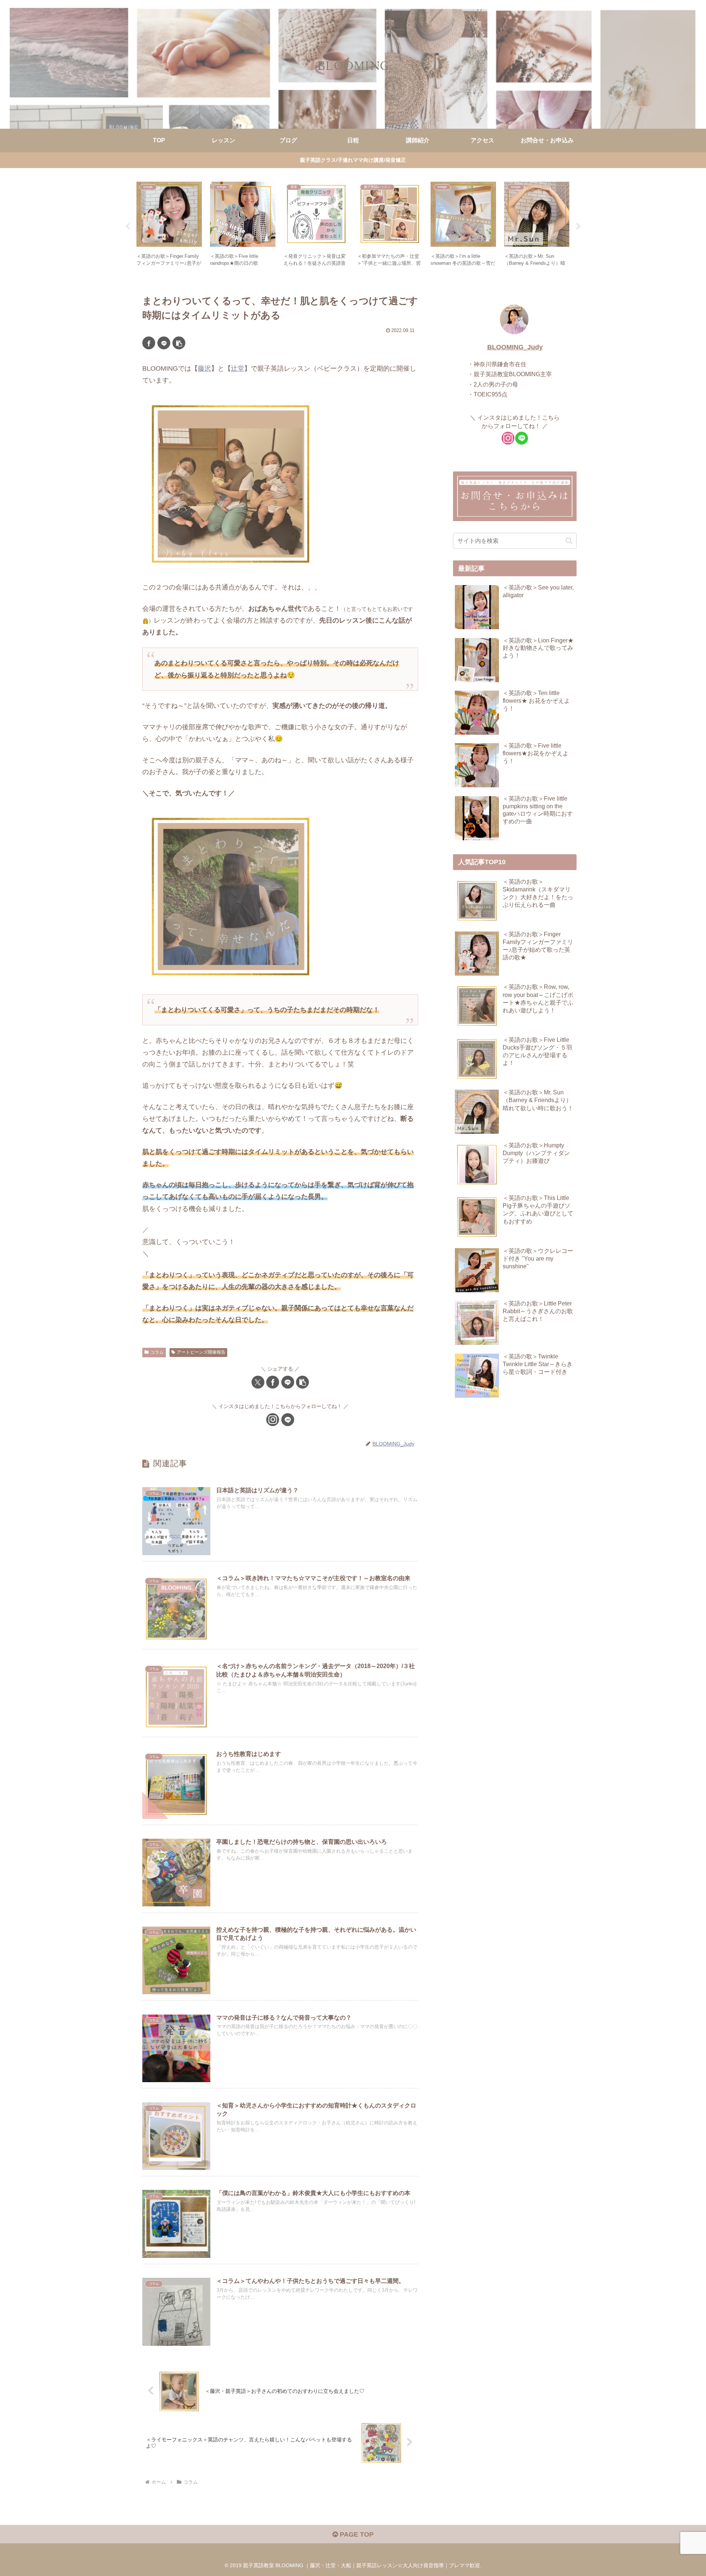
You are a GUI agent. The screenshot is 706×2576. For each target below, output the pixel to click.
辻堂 (238, 368)
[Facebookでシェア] (149, 343)
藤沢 (204, 368)
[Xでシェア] (258, 1382)
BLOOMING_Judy (515, 347)
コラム (157, 1352)
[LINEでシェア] (164, 343)
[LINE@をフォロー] (288, 1420)
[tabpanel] (169, 225)
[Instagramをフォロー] (273, 1420)
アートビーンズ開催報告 (201, 1352)
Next (578, 227)
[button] (179, 343)
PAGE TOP (356, 2534)
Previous (128, 227)
